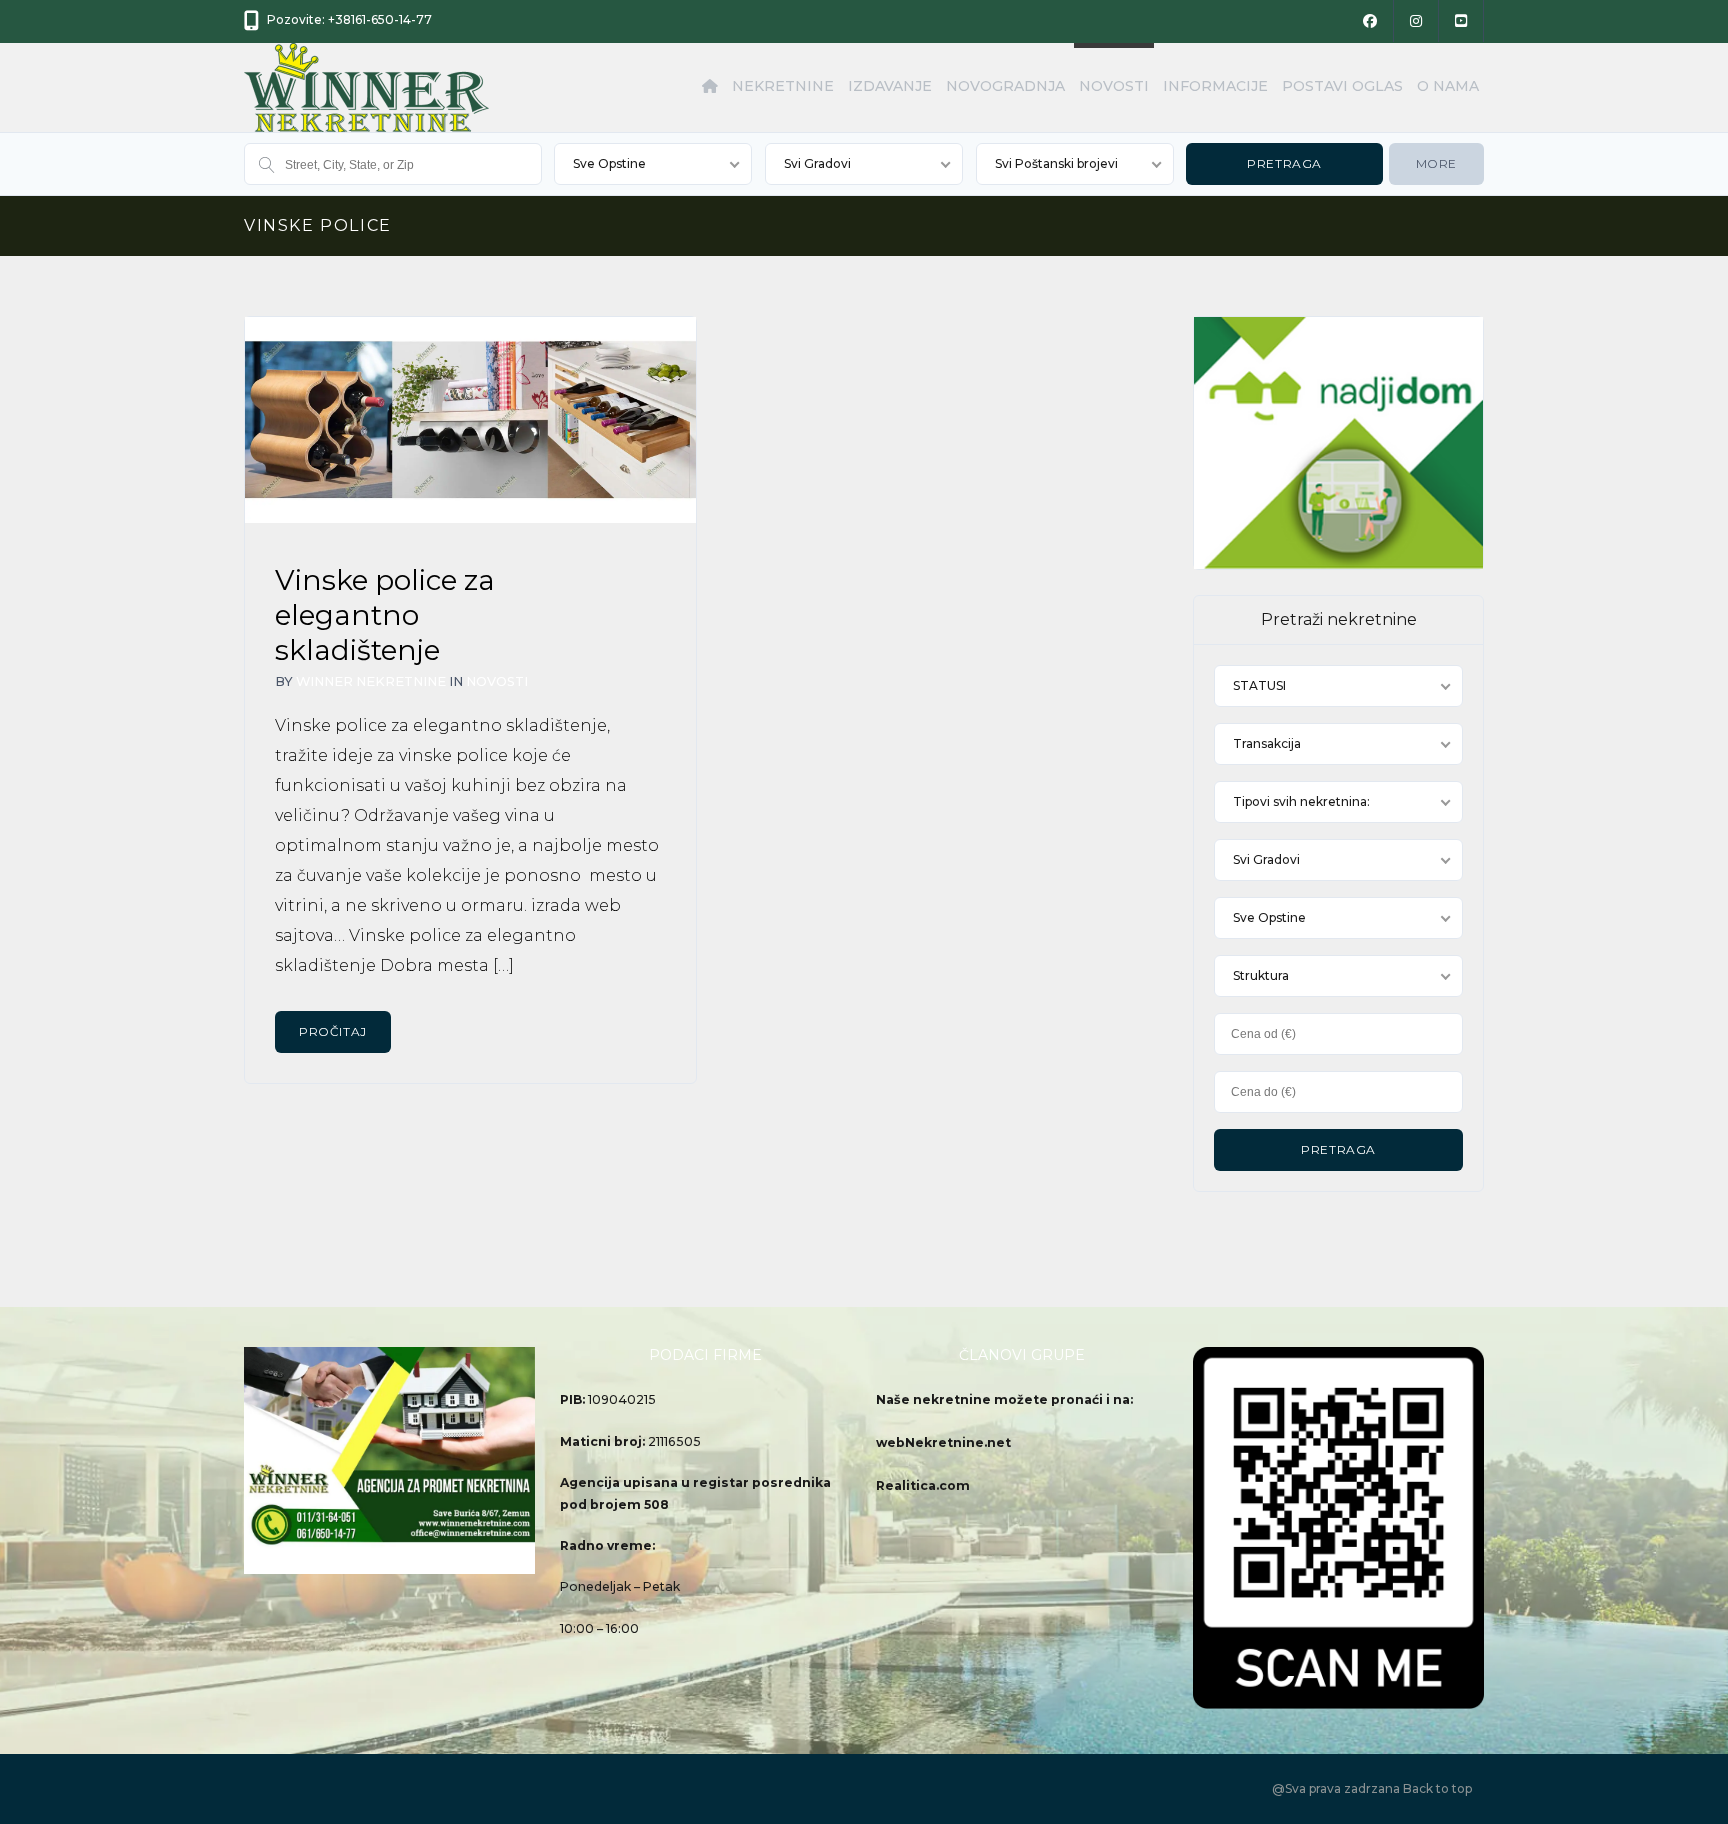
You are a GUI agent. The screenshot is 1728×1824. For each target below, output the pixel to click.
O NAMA (1448, 86)
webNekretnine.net (943, 1442)
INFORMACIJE (1215, 86)
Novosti (497, 681)
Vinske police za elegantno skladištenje (385, 615)
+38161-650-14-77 (380, 19)
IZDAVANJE (890, 86)
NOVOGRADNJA (1005, 86)
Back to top (1437, 1788)
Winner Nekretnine (371, 681)
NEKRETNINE (783, 86)
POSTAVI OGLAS (1342, 86)
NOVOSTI (1114, 86)
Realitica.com (923, 1485)
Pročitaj (333, 1031)
